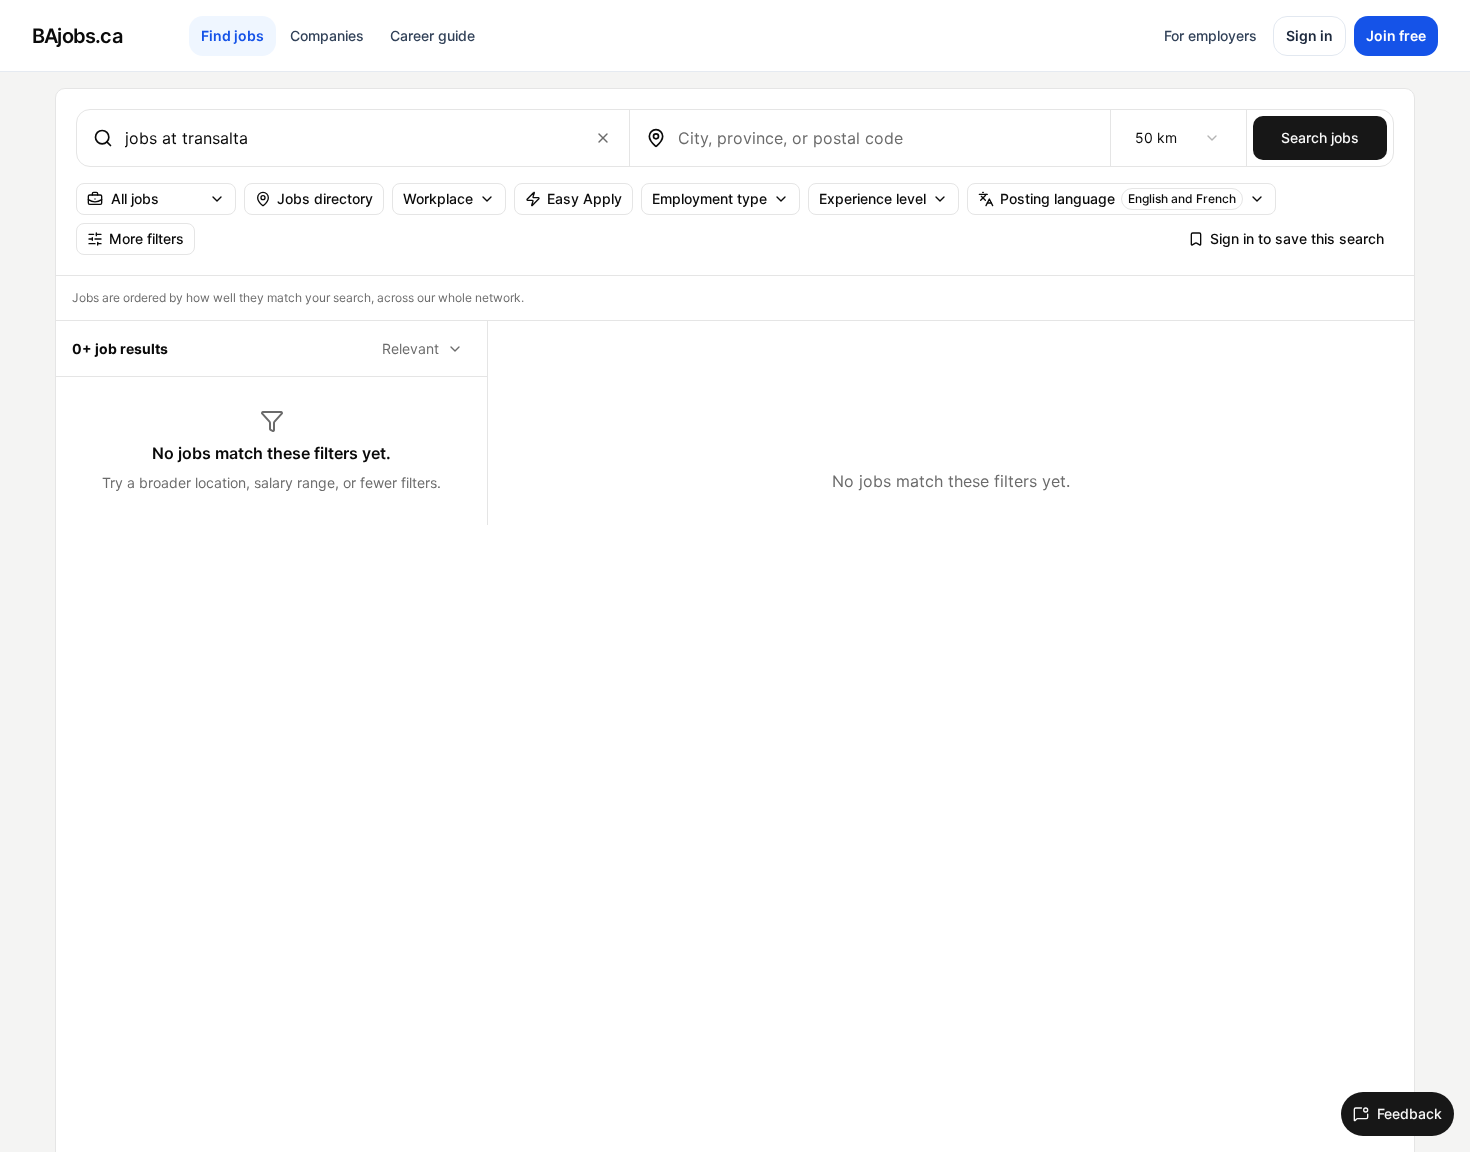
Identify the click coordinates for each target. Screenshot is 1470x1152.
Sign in (1309, 35)
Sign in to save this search (1297, 238)
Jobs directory (325, 198)
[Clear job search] (603, 138)
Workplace (438, 198)
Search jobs (1320, 137)
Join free (1396, 35)
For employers (1210, 35)
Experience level (872, 198)
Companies (327, 35)
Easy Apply (584, 198)
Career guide (432, 35)
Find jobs (232, 35)
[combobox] (349, 138)
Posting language (1118, 198)
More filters (146, 238)
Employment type (709, 198)
